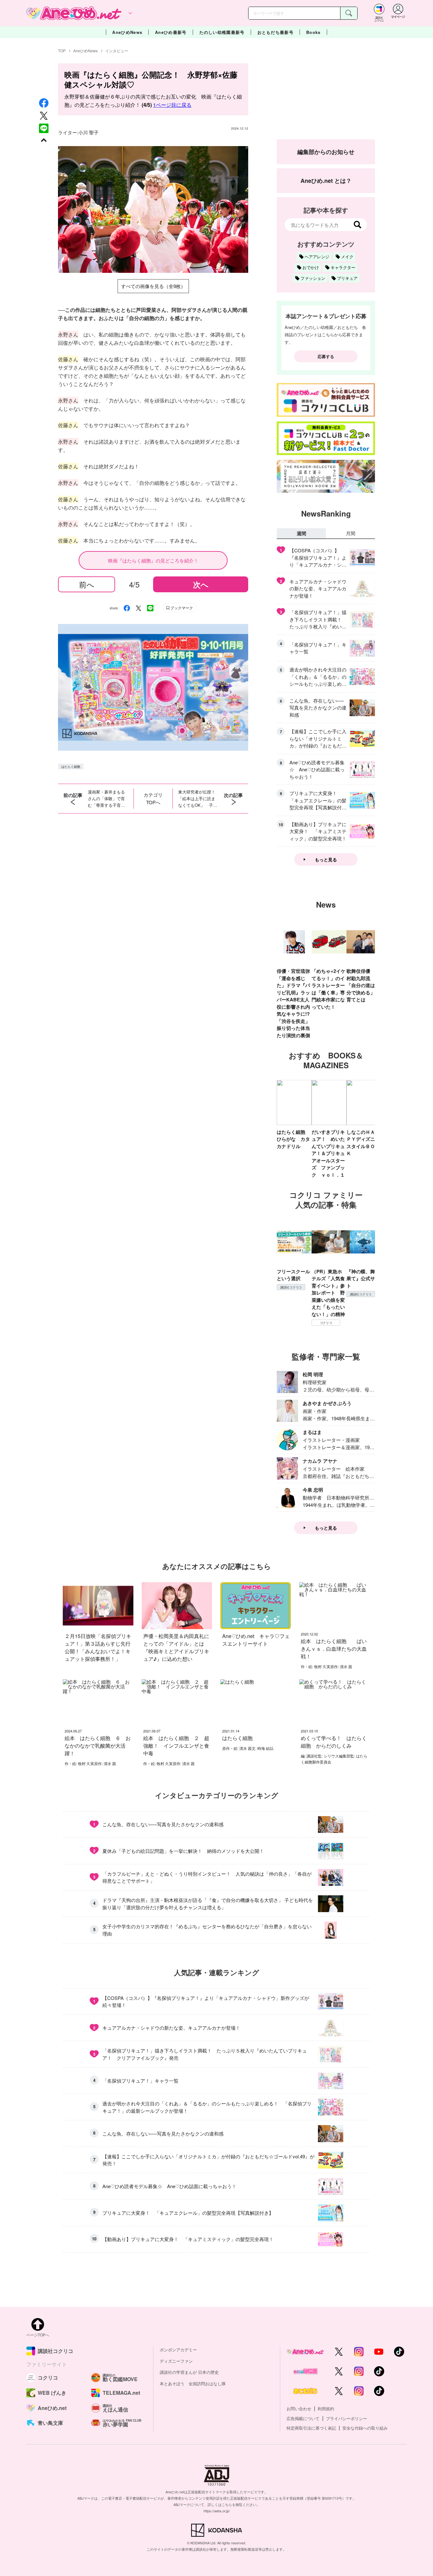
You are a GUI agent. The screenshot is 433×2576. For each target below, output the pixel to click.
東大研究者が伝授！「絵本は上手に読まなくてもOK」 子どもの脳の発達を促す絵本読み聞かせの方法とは (198, 799)
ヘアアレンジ (317, 257)
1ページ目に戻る (172, 105)
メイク (347, 257)
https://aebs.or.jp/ (217, 2511)
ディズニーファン (176, 2361)
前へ (87, 584)
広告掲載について (303, 2418)
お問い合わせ (299, 2409)
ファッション (313, 278)
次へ (201, 584)
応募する (326, 356)
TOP (62, 51)
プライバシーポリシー (346, 2418)
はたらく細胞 (71, 767)
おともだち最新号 (275, 32)
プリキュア (347, 278)
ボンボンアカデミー (178, 2350)
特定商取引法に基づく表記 (311, 2428)
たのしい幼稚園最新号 (222, 32)
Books (313, 32)
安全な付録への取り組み (365, 2428)
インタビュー (117, 51)
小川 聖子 (88, 132)
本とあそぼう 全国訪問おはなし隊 (193, 2383)
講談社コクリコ (291, 1287)
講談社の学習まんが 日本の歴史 (189, 2372)
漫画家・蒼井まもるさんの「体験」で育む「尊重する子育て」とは (106, 799)
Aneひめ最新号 (171, 32)
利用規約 (326, 2409)
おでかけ (311, 267)
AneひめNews (127, 32)
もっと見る (326, 859)
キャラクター (343, 267)
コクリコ (326, 1323)
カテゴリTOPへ (153, 798)
